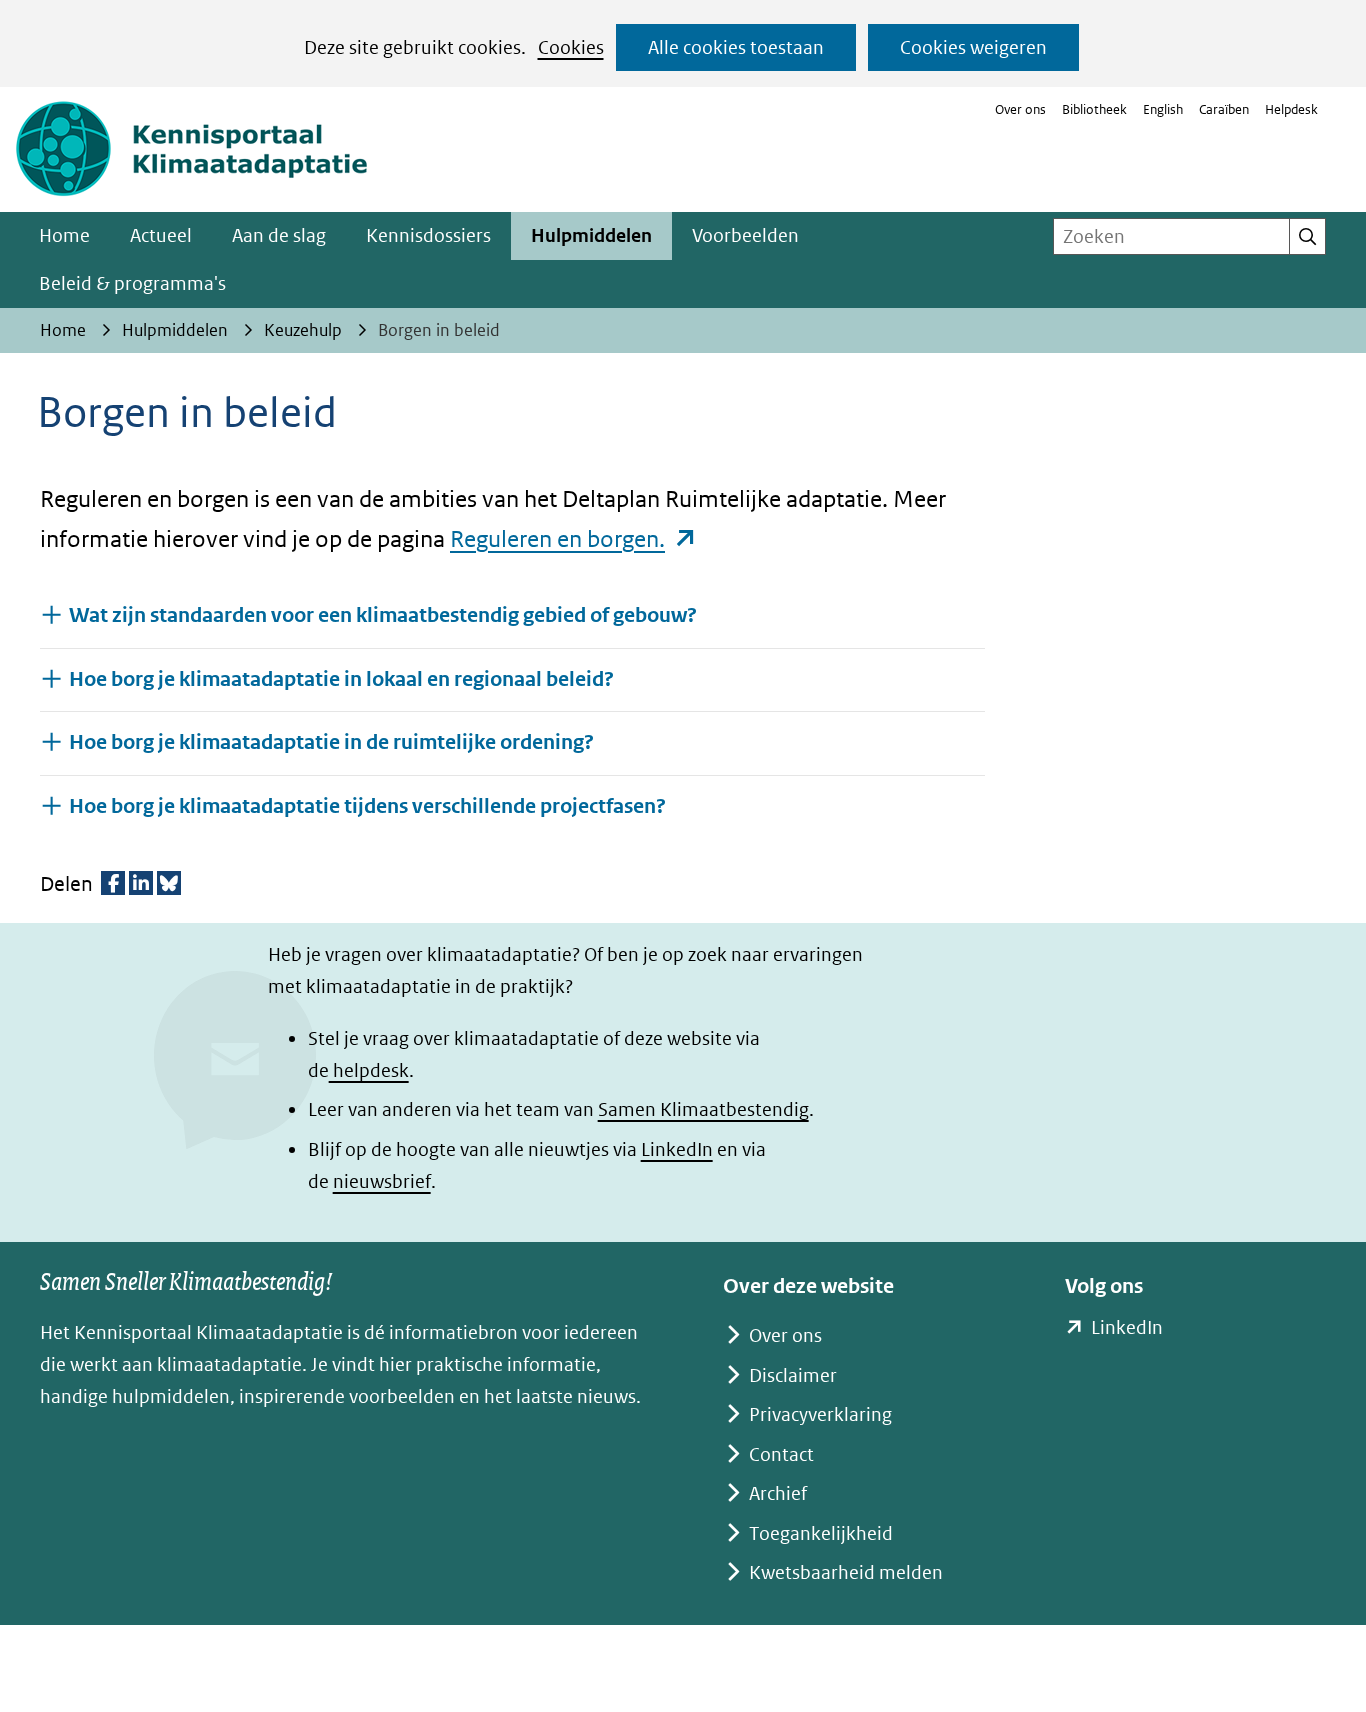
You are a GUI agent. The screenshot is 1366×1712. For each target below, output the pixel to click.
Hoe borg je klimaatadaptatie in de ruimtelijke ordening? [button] (331, 742)
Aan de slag (279, 235)
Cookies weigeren (973, 47)
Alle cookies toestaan (736, 47)
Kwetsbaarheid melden (846, 1572)
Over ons (1020, 109)
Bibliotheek (1094, 109)
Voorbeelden (745, 235)
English (1163, 109)
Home (64, 235)
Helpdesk (1291, 109)
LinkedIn (677, 1149)
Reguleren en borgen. (574, 538)
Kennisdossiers (428, 235)
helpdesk (369, 1070)
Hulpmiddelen (591, 235)
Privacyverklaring (820, 1414)
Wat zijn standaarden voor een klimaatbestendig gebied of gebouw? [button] (383, 615)
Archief (778, 1493)
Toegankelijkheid (821, 1533)
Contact (781, 1454)
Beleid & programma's (132, 283)
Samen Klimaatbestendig (703, 1109)
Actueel (161, 235)
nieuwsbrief (382, 1181)
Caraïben (1224, 109)
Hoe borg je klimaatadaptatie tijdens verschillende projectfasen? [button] (367, 806)
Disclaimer (793, 1375)
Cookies (571, 47)
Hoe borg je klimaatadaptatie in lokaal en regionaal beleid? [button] (341, 679)
